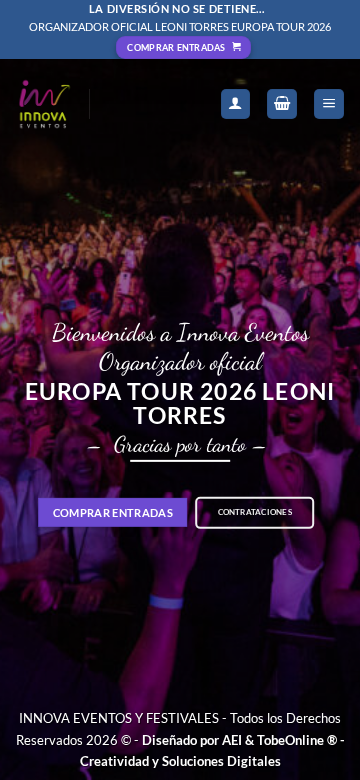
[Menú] (329, 104)
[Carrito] (282, 104)
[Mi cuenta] (236, 104)
